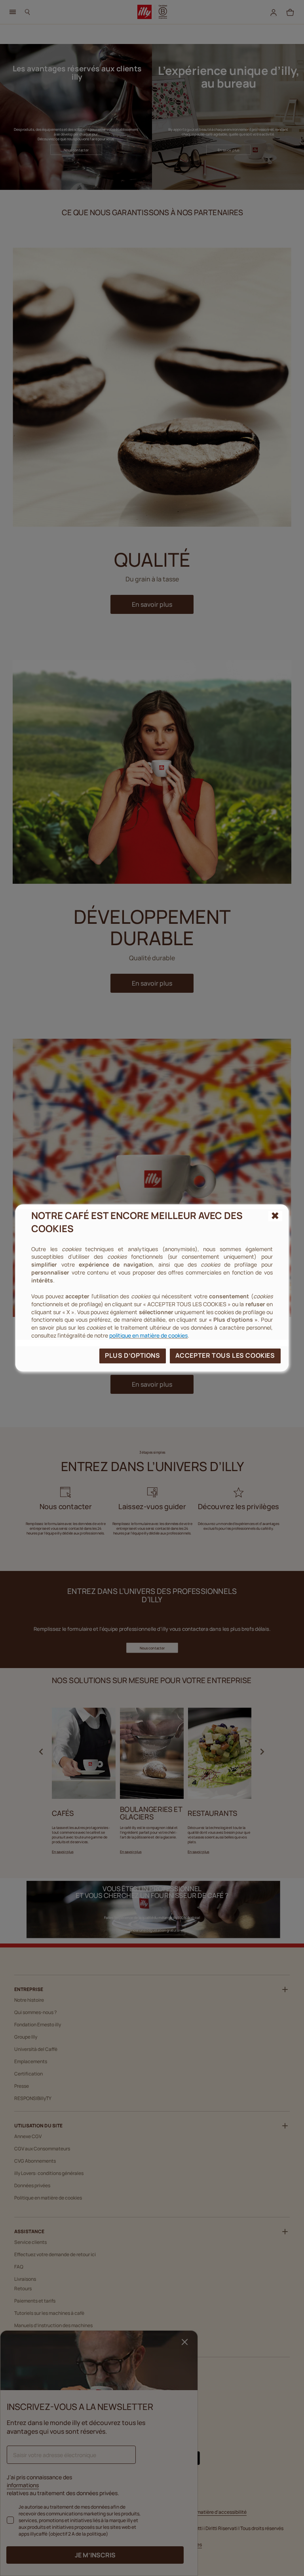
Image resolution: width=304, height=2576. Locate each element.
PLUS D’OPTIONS (132, 1356)
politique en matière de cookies (148, 1336)
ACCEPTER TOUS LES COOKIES (225, 1356)
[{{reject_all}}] (275, 1216)
